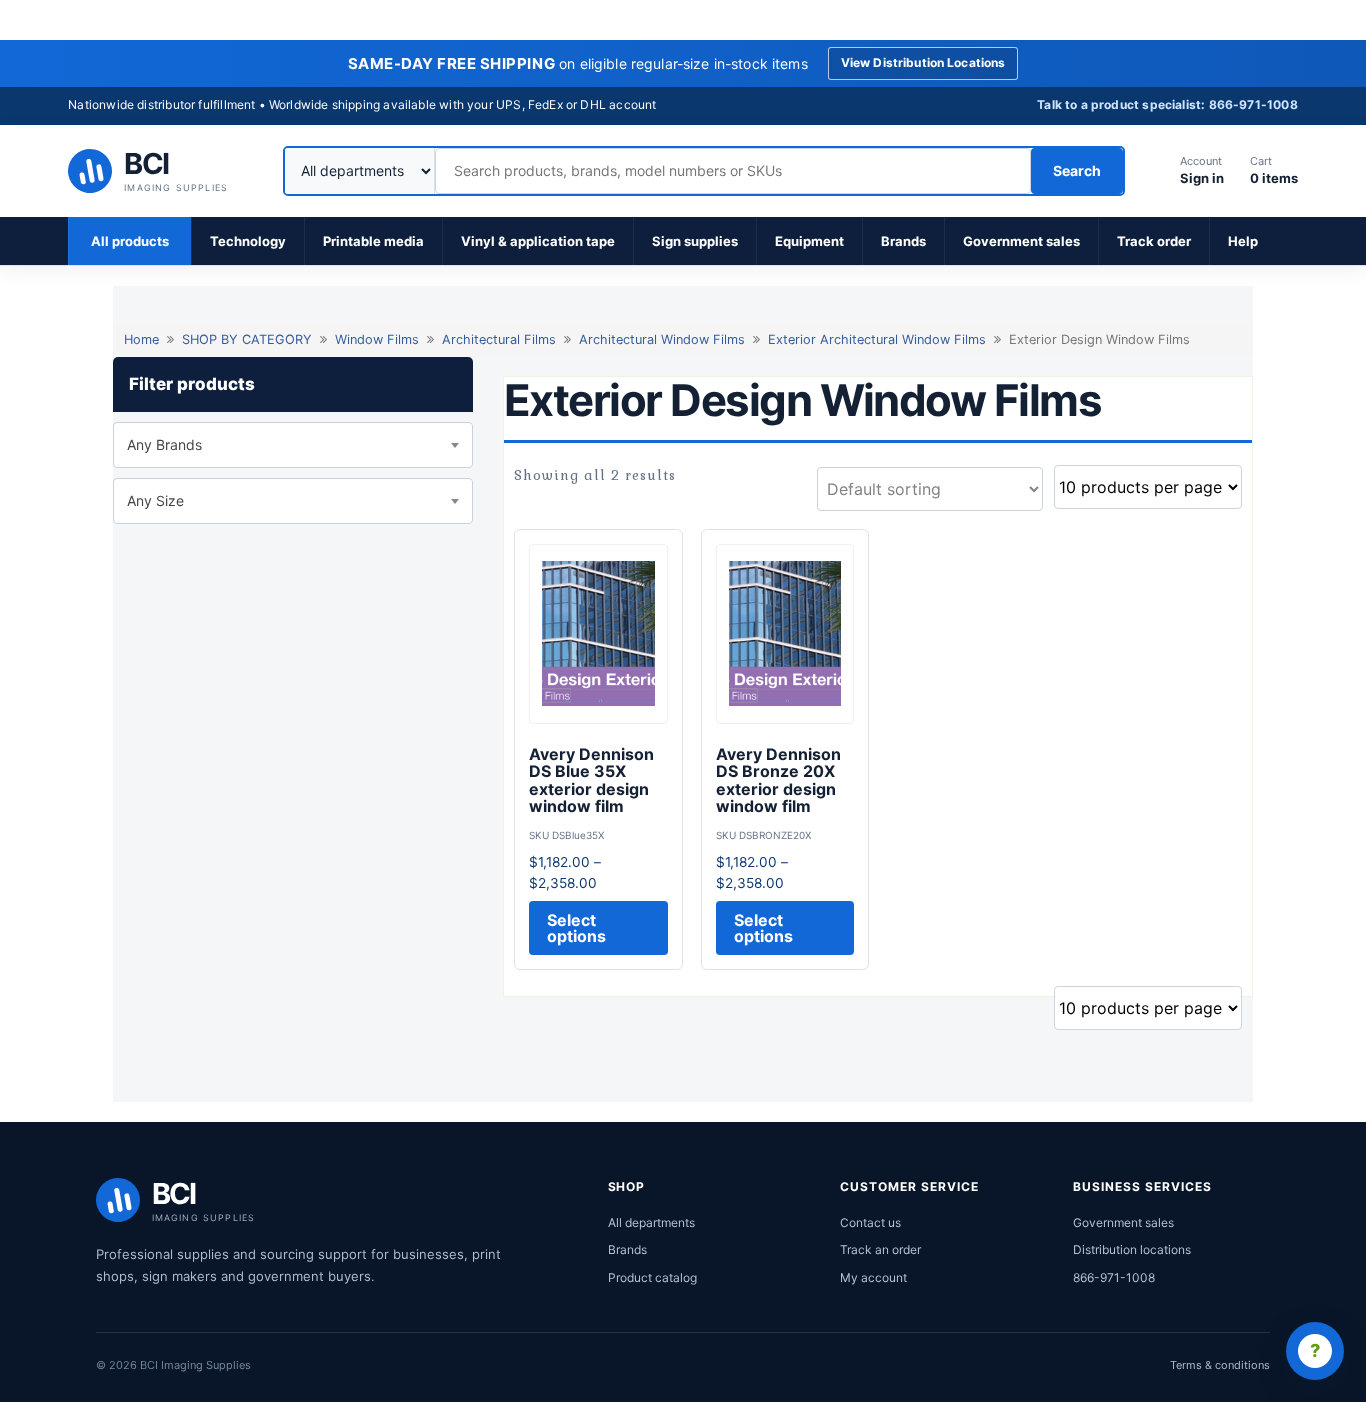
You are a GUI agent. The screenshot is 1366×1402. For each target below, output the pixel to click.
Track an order (880, 1249)
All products (130, 241)
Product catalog (652, 1277)
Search (1077, 170)
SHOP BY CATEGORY (247, 339)
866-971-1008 (1114, 1277)
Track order (1154, 241)
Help (1243, 241)
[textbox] (293, 445)
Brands (903, 241)
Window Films (377, 339)
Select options (576, 928)
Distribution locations (1132, 1249)
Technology (248, 241)
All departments (651, 1222)
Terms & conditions (1220, 1365)
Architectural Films (499, 339)
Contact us (870, 1222)
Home (141, 339)
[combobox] (293, 445)
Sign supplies (695, 241)
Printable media (373, 241)
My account (873, 1277)
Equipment (809, 241)
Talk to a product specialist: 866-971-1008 (1167, 104)
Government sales (1021, 241)
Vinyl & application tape (538, 241)
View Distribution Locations (923, 62)
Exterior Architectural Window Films (877, 339)
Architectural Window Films (662, 339)
